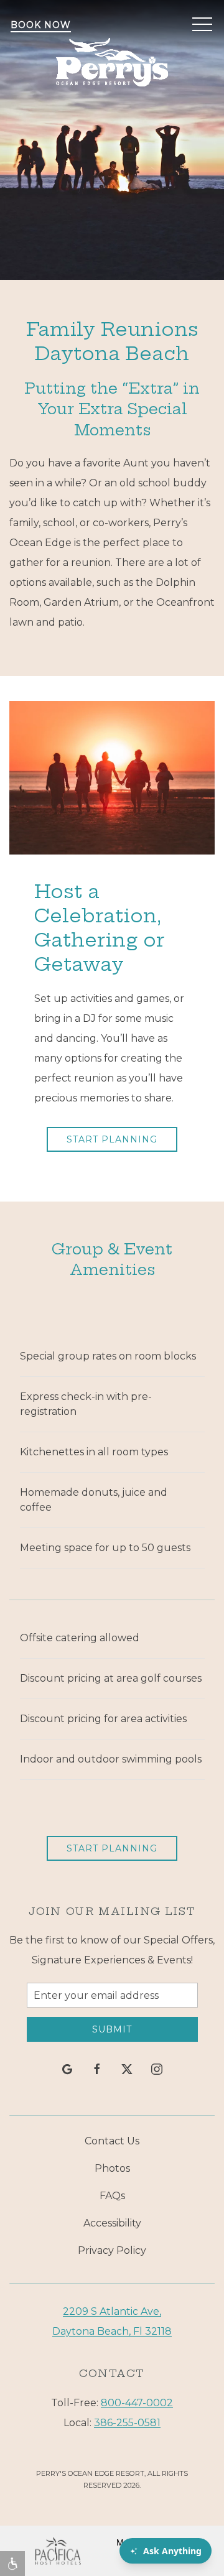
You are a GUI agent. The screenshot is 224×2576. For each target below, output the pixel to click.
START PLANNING (112, 1139)
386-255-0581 (127, 2423)
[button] (202, 25)
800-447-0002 (137, 2403)
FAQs (112, 2196)
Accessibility (112, 2223)
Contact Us (112, 2141)
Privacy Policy (112, 2250)
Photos (112, 2168)
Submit (112, 2029)
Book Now (41, 25)
